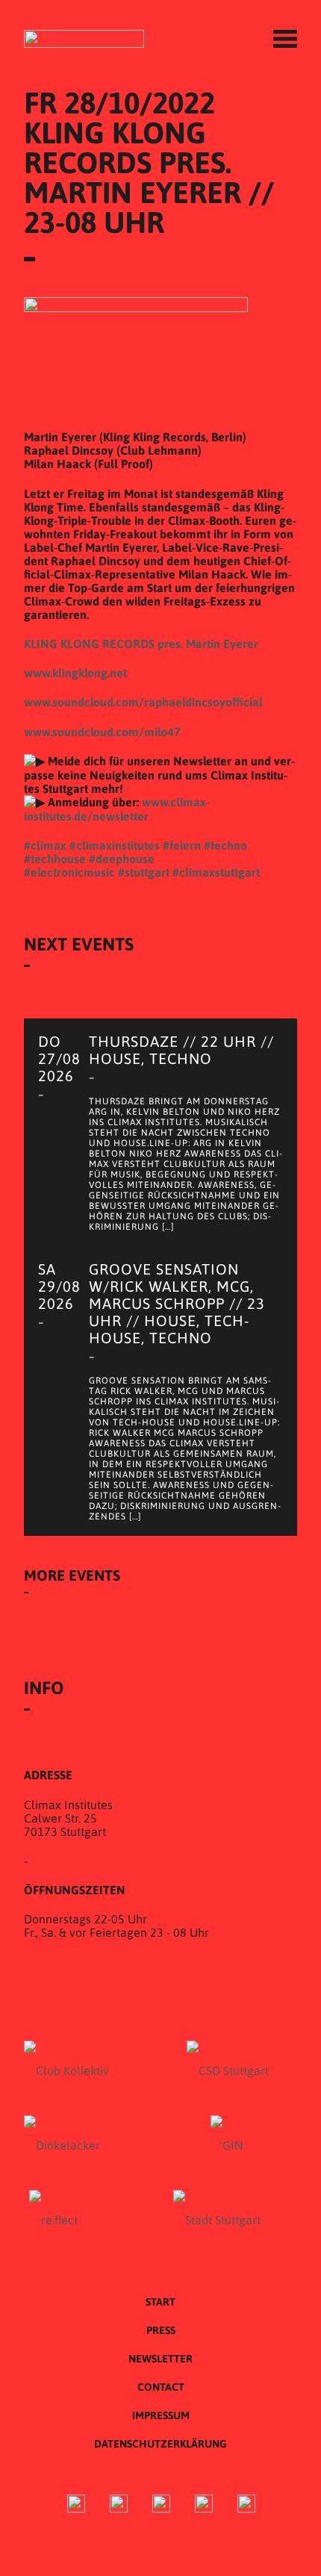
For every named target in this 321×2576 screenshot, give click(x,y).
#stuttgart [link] (144, 872)
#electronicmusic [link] (69, 872)
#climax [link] (45, 845)
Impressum (161, 2415)
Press (161, 2330)
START (160, 2302)
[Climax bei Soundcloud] (204, 2505)
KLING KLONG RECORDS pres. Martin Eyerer (141, 644)
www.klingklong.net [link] (75, 673)
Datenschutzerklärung (160, 2444)
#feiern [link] (182, 845)
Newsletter (160, 2359)
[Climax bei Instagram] (119, 2505)
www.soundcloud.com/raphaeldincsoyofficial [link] (143, 702)
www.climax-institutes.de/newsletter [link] (117, 809)
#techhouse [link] (55, 859)
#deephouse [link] (122, 859)
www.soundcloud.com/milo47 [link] (102, 732)
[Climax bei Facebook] (76, 2505)
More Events (72, 1575)
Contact (161, 2387)
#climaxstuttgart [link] (216, 872)
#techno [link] (225, 845)
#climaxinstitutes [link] (115, 845)
